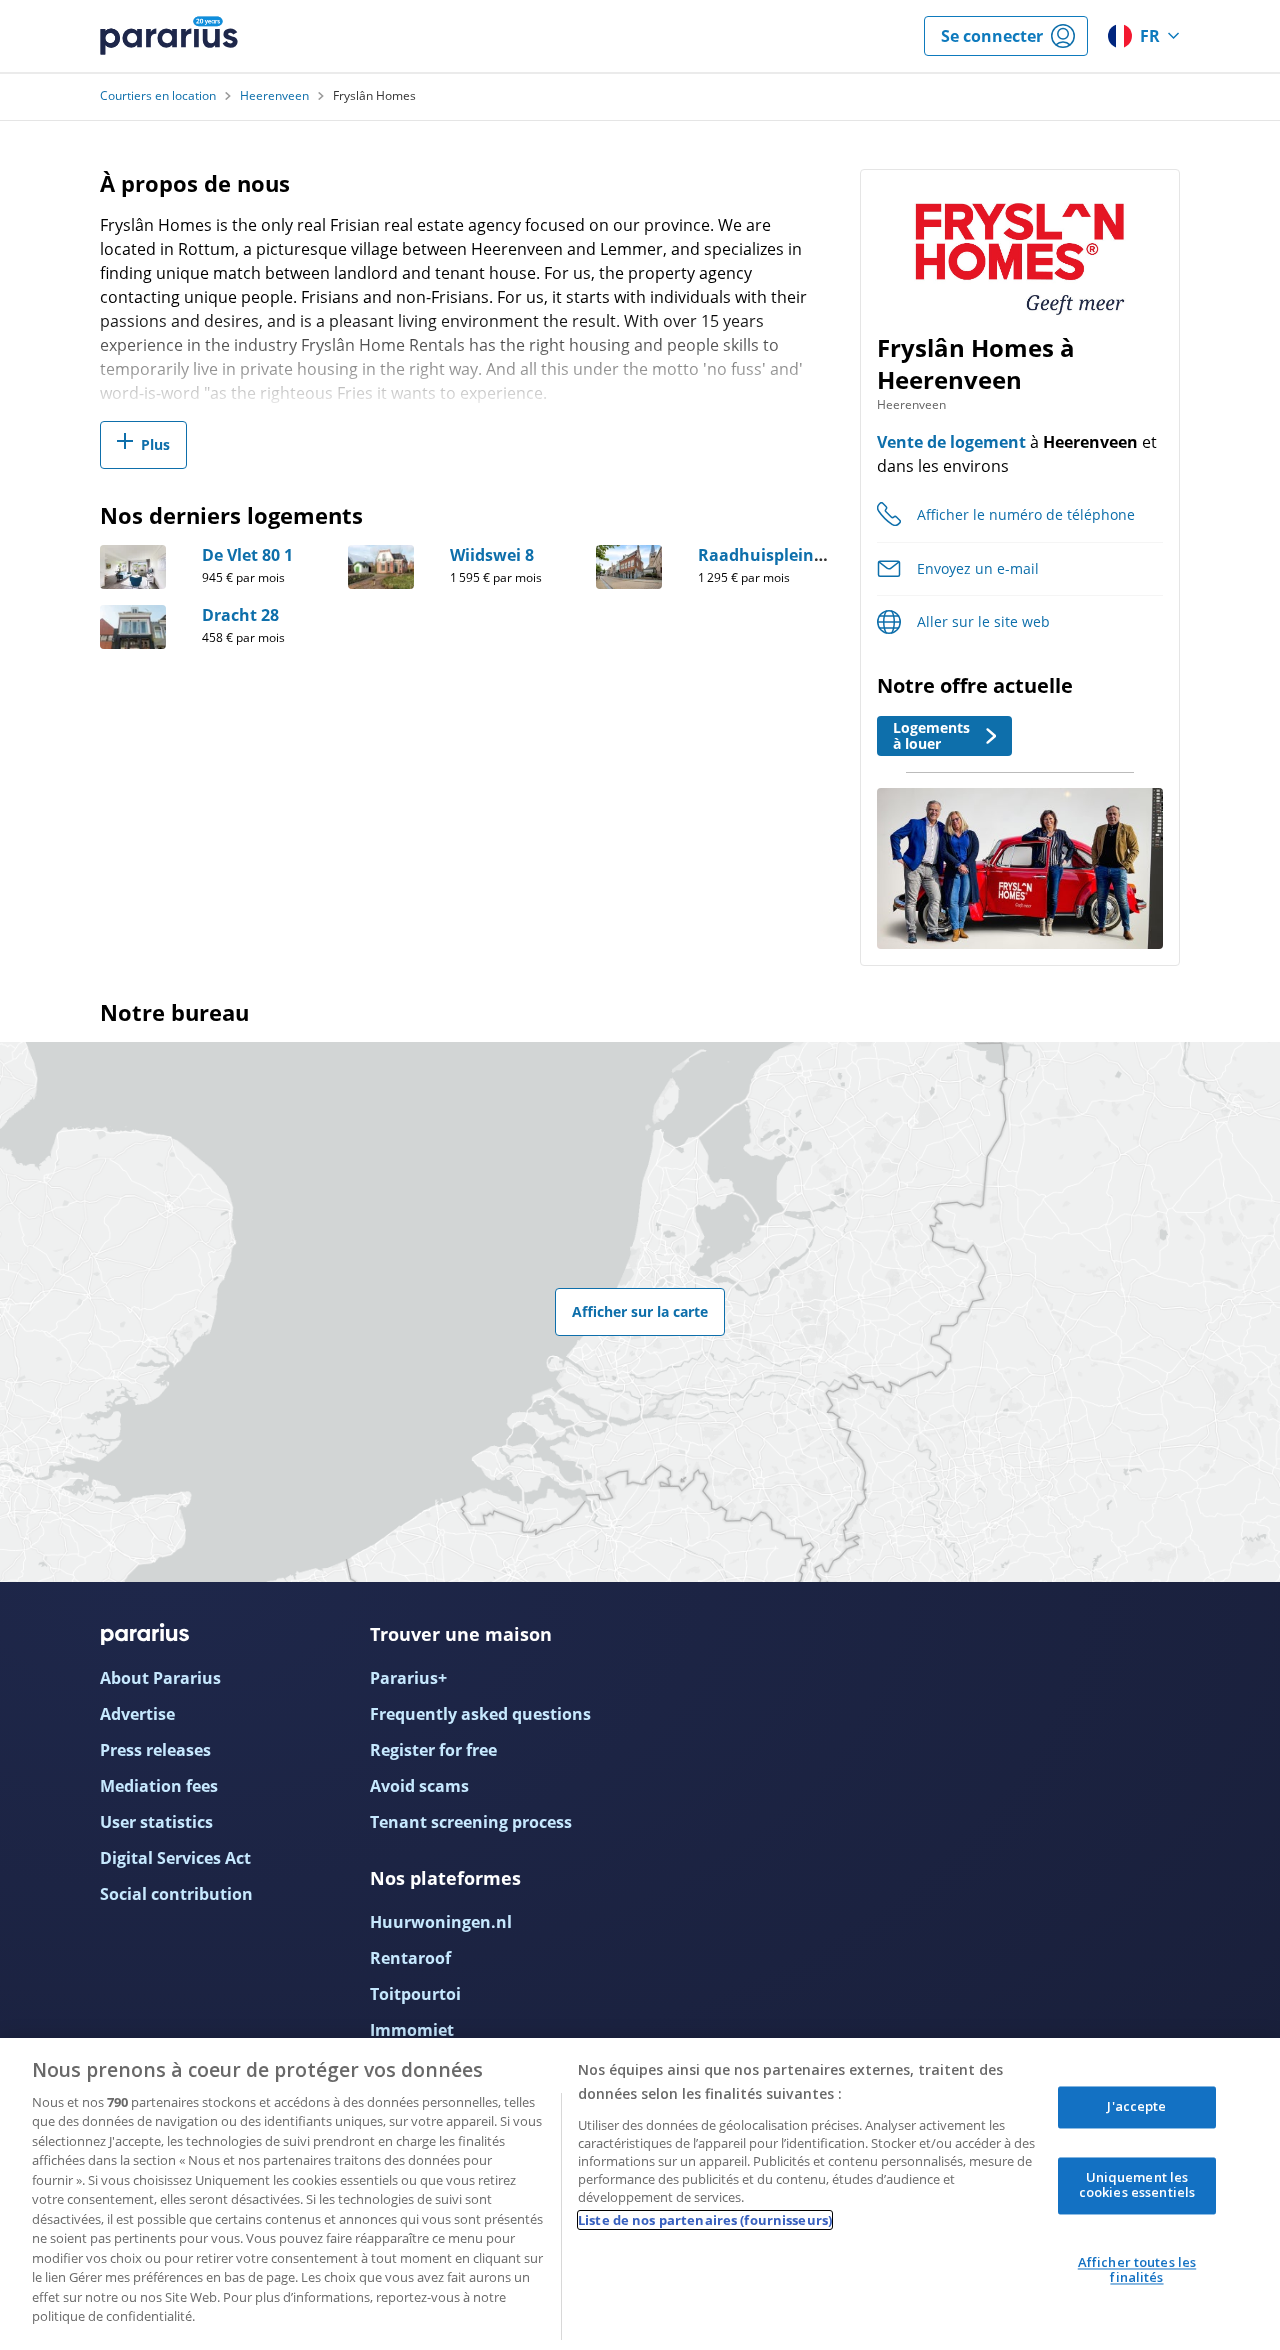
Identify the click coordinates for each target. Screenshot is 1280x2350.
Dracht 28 (240, 615)
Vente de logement (951, 442)
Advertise (137, 1714)
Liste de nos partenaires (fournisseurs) (705, 2220)
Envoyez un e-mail (978, 568)
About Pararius (160, 1678)
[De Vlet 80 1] (133, 567)
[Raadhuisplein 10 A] (629, 567)
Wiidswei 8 (492, 555)
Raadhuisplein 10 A (774, 555)
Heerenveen (274, 96)
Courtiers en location (158, 96)
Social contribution (176, 1894)
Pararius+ (408, 1678)
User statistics (156, 1822)
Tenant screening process (471, 1822)
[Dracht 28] (133, 627)
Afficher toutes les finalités (1137, 2270)
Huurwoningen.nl (441, 1922)
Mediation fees (159, 1786)
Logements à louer (931, 735)
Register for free (433, 1750)
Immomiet (412, 2030)
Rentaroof (410, 1958)
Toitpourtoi (415, 1994)
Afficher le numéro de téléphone (1026, 514)
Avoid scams (419, 1786)
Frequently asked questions (480, 1714)
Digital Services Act (175, 1858)
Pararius (169, 36)
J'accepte (1136, 2106)
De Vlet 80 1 (247, 555)
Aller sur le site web (983, 621)
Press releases (155, 1750)
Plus (155, 444)
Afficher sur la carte (640, 1311)
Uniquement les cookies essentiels (1137, 2185)
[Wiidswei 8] (381, 567)
